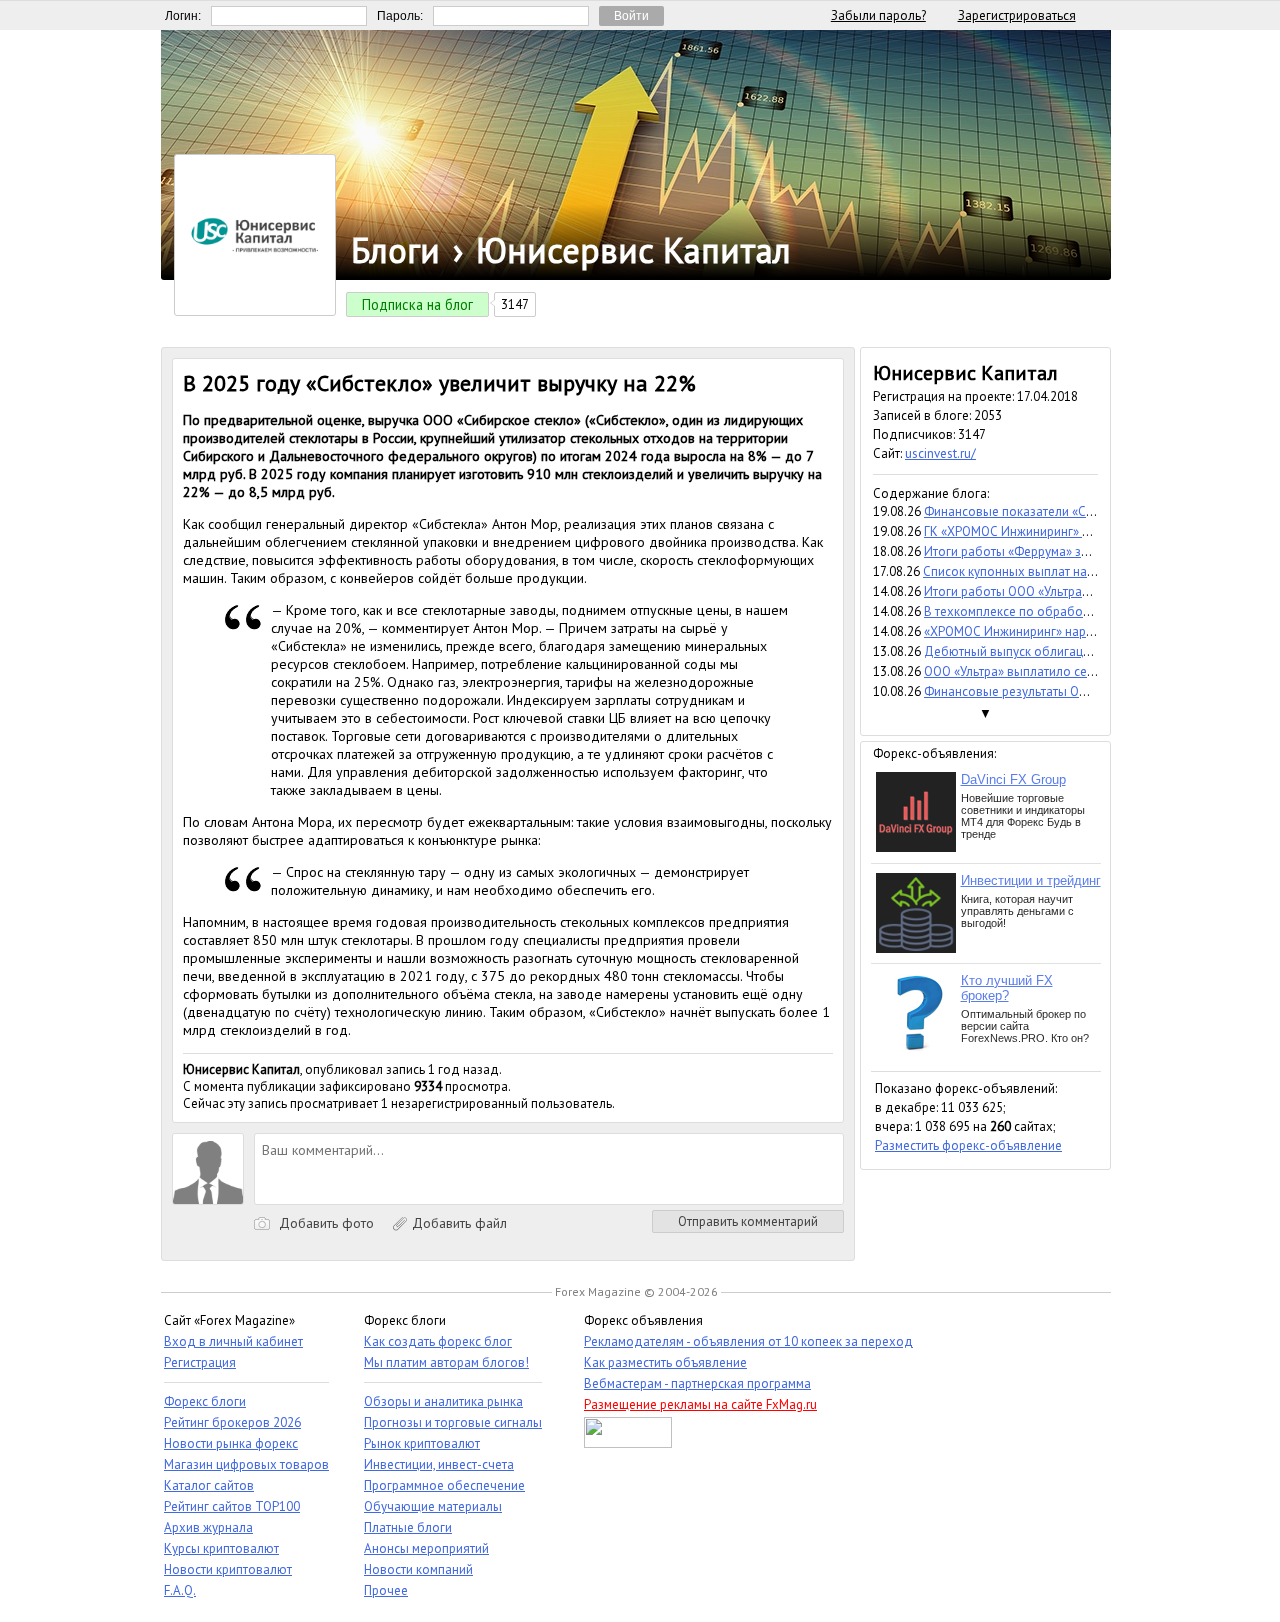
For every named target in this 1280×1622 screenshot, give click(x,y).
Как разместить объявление (665, 1362)
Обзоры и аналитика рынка (443, 1401)
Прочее (386, 1590)
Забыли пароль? (878, 15)
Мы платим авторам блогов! (446, 1362)
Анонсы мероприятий (426, 1548)
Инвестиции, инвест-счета (439, 1464)
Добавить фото (324, 1223)
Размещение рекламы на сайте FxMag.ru (700, 1404)
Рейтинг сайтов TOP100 (232, 1506)
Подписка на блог (417, 304)
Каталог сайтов (209, 1485)
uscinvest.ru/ (940, 453)
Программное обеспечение (444, 1485)
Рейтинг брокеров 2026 (232, 1422)
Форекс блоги (205, 1401)
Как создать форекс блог (438, 1341)
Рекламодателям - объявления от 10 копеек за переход (748, 1341)
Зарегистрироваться (1017, 15)
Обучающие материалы (433, 1506)
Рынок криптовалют (422, 1443)
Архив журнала (208, 1527)
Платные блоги (408, 1527)
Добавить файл (457, 1223)
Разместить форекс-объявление (968, 1145)
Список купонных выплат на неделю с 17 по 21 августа (1083, 571)
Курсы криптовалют (221, 1548)
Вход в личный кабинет (233, 1341)
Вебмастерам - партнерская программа (697, 1383)
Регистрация (200, 1362)
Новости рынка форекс (231, 1443)
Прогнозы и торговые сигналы (453, 1422)
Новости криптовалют (228, 1569)
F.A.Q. (180, 1590)
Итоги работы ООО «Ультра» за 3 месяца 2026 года (1073, 591)
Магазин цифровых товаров (246, 1464)
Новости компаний (418, 1569)
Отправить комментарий (748, 1221)
